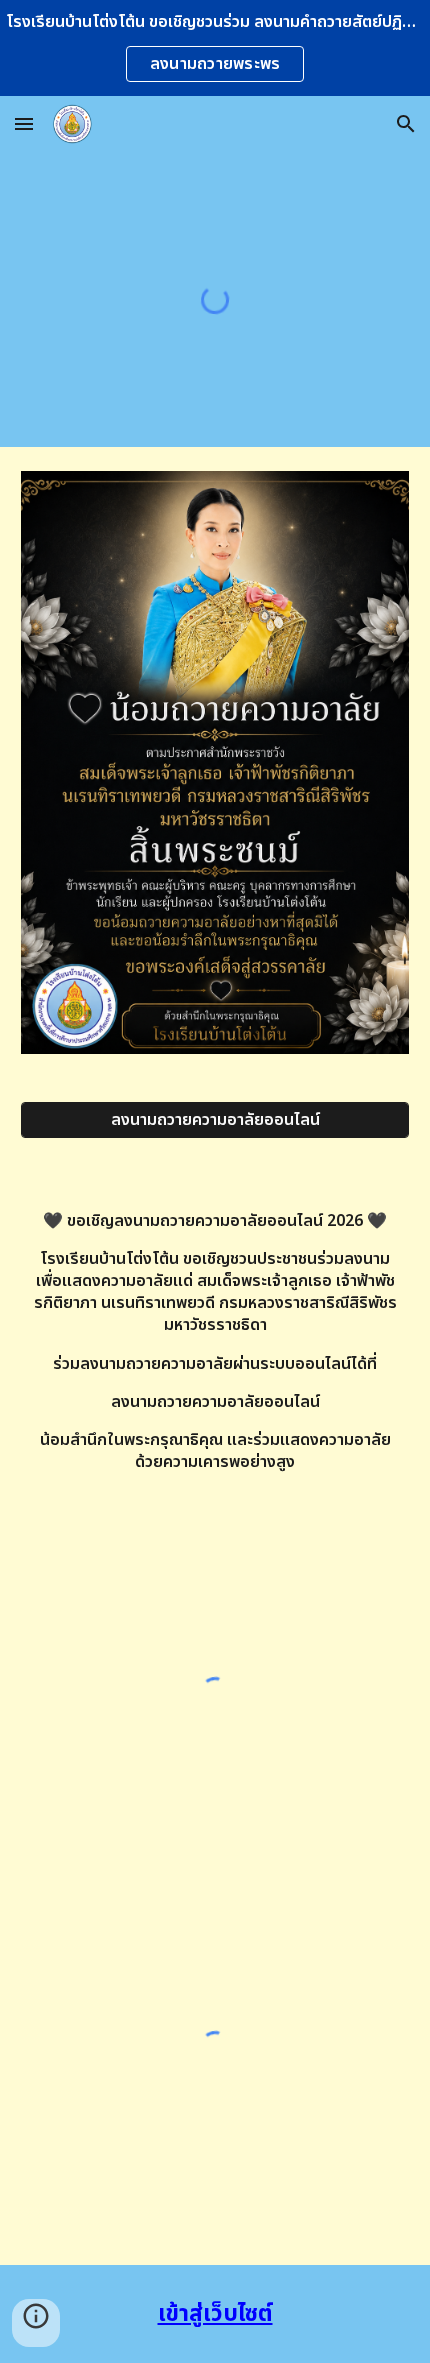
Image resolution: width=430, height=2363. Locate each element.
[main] (215, 1359)
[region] (215, 48)
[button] (24, 123)
